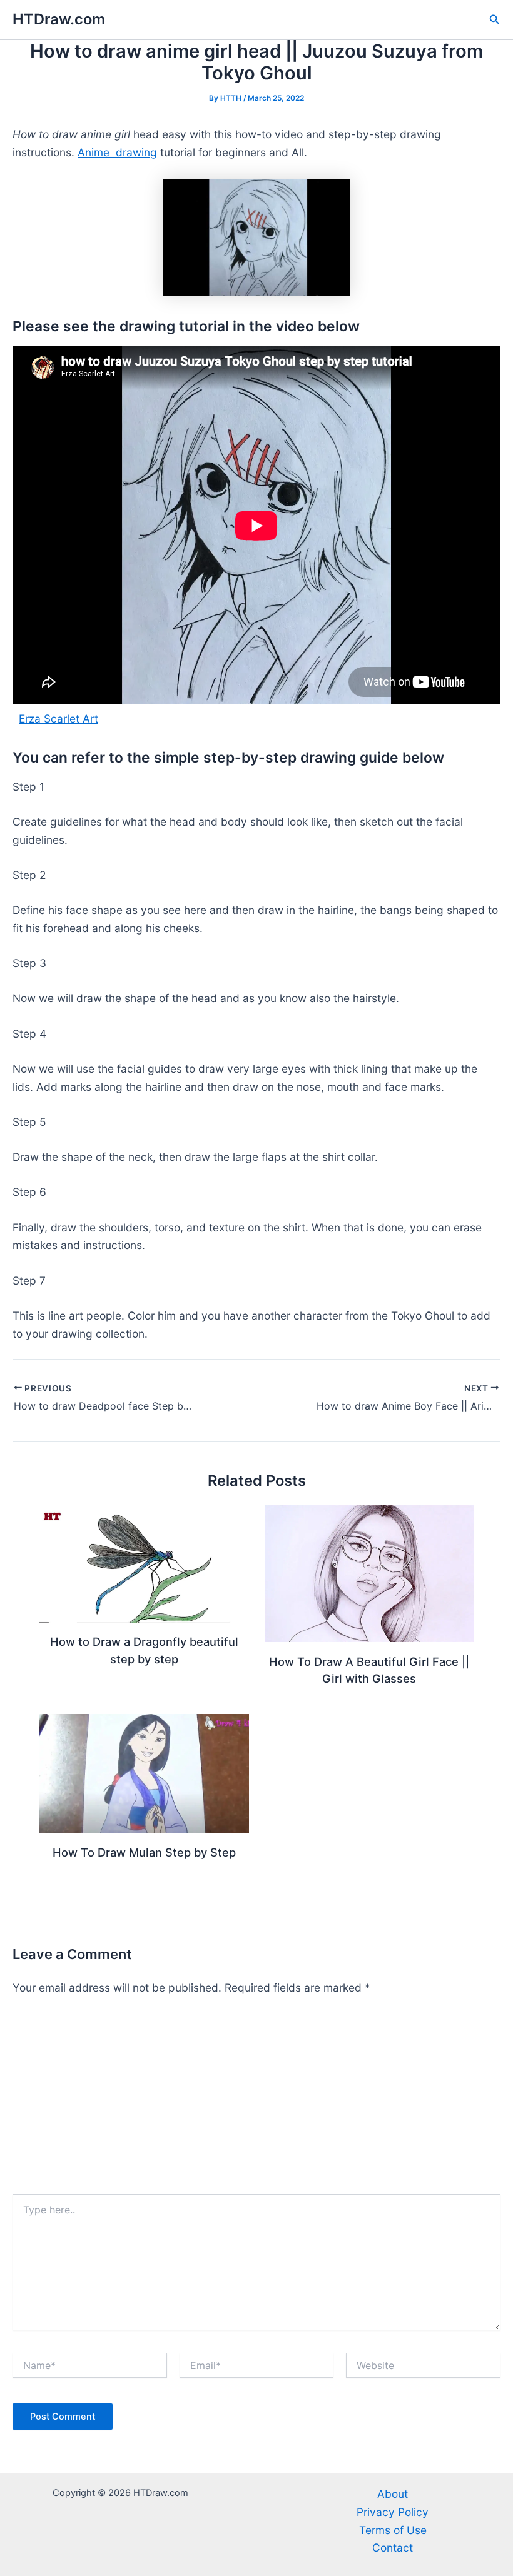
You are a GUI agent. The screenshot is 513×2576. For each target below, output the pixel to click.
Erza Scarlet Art (58, 719)
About (393, 2494)
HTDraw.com (59, 19)
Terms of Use (393, 2530)
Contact (393, 2548)
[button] (495, 20)
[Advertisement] (256, 2100)
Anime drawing (117, 152)
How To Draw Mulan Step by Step (144, 1852)
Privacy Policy (393, 2512)
